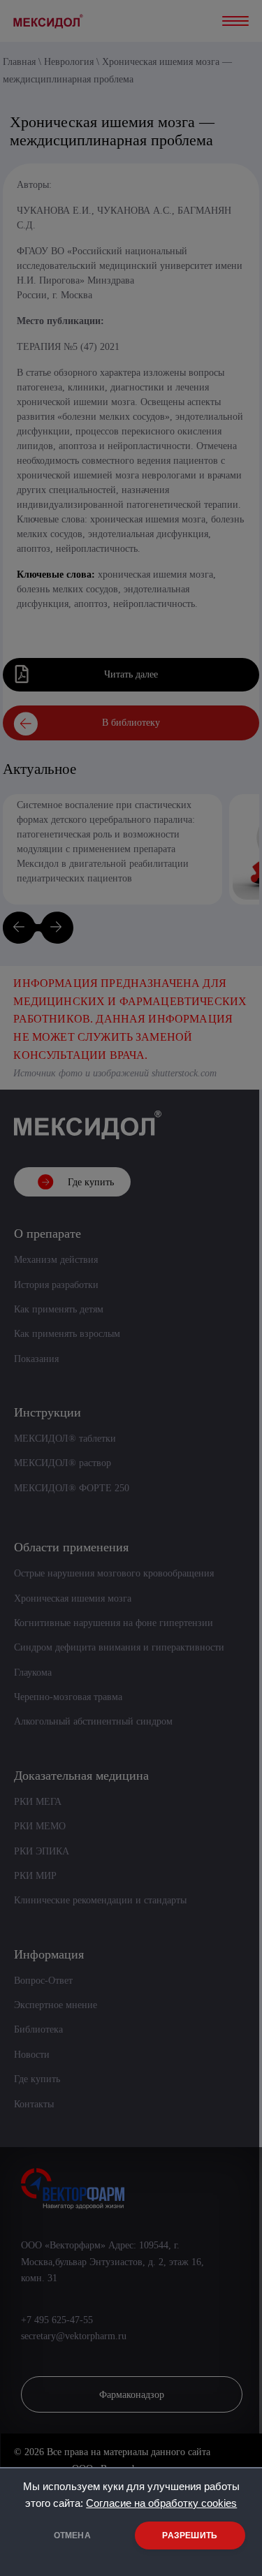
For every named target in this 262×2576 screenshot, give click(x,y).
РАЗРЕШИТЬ (190, 2535)
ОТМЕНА (72, 2535)
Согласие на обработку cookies (161, 2503)
